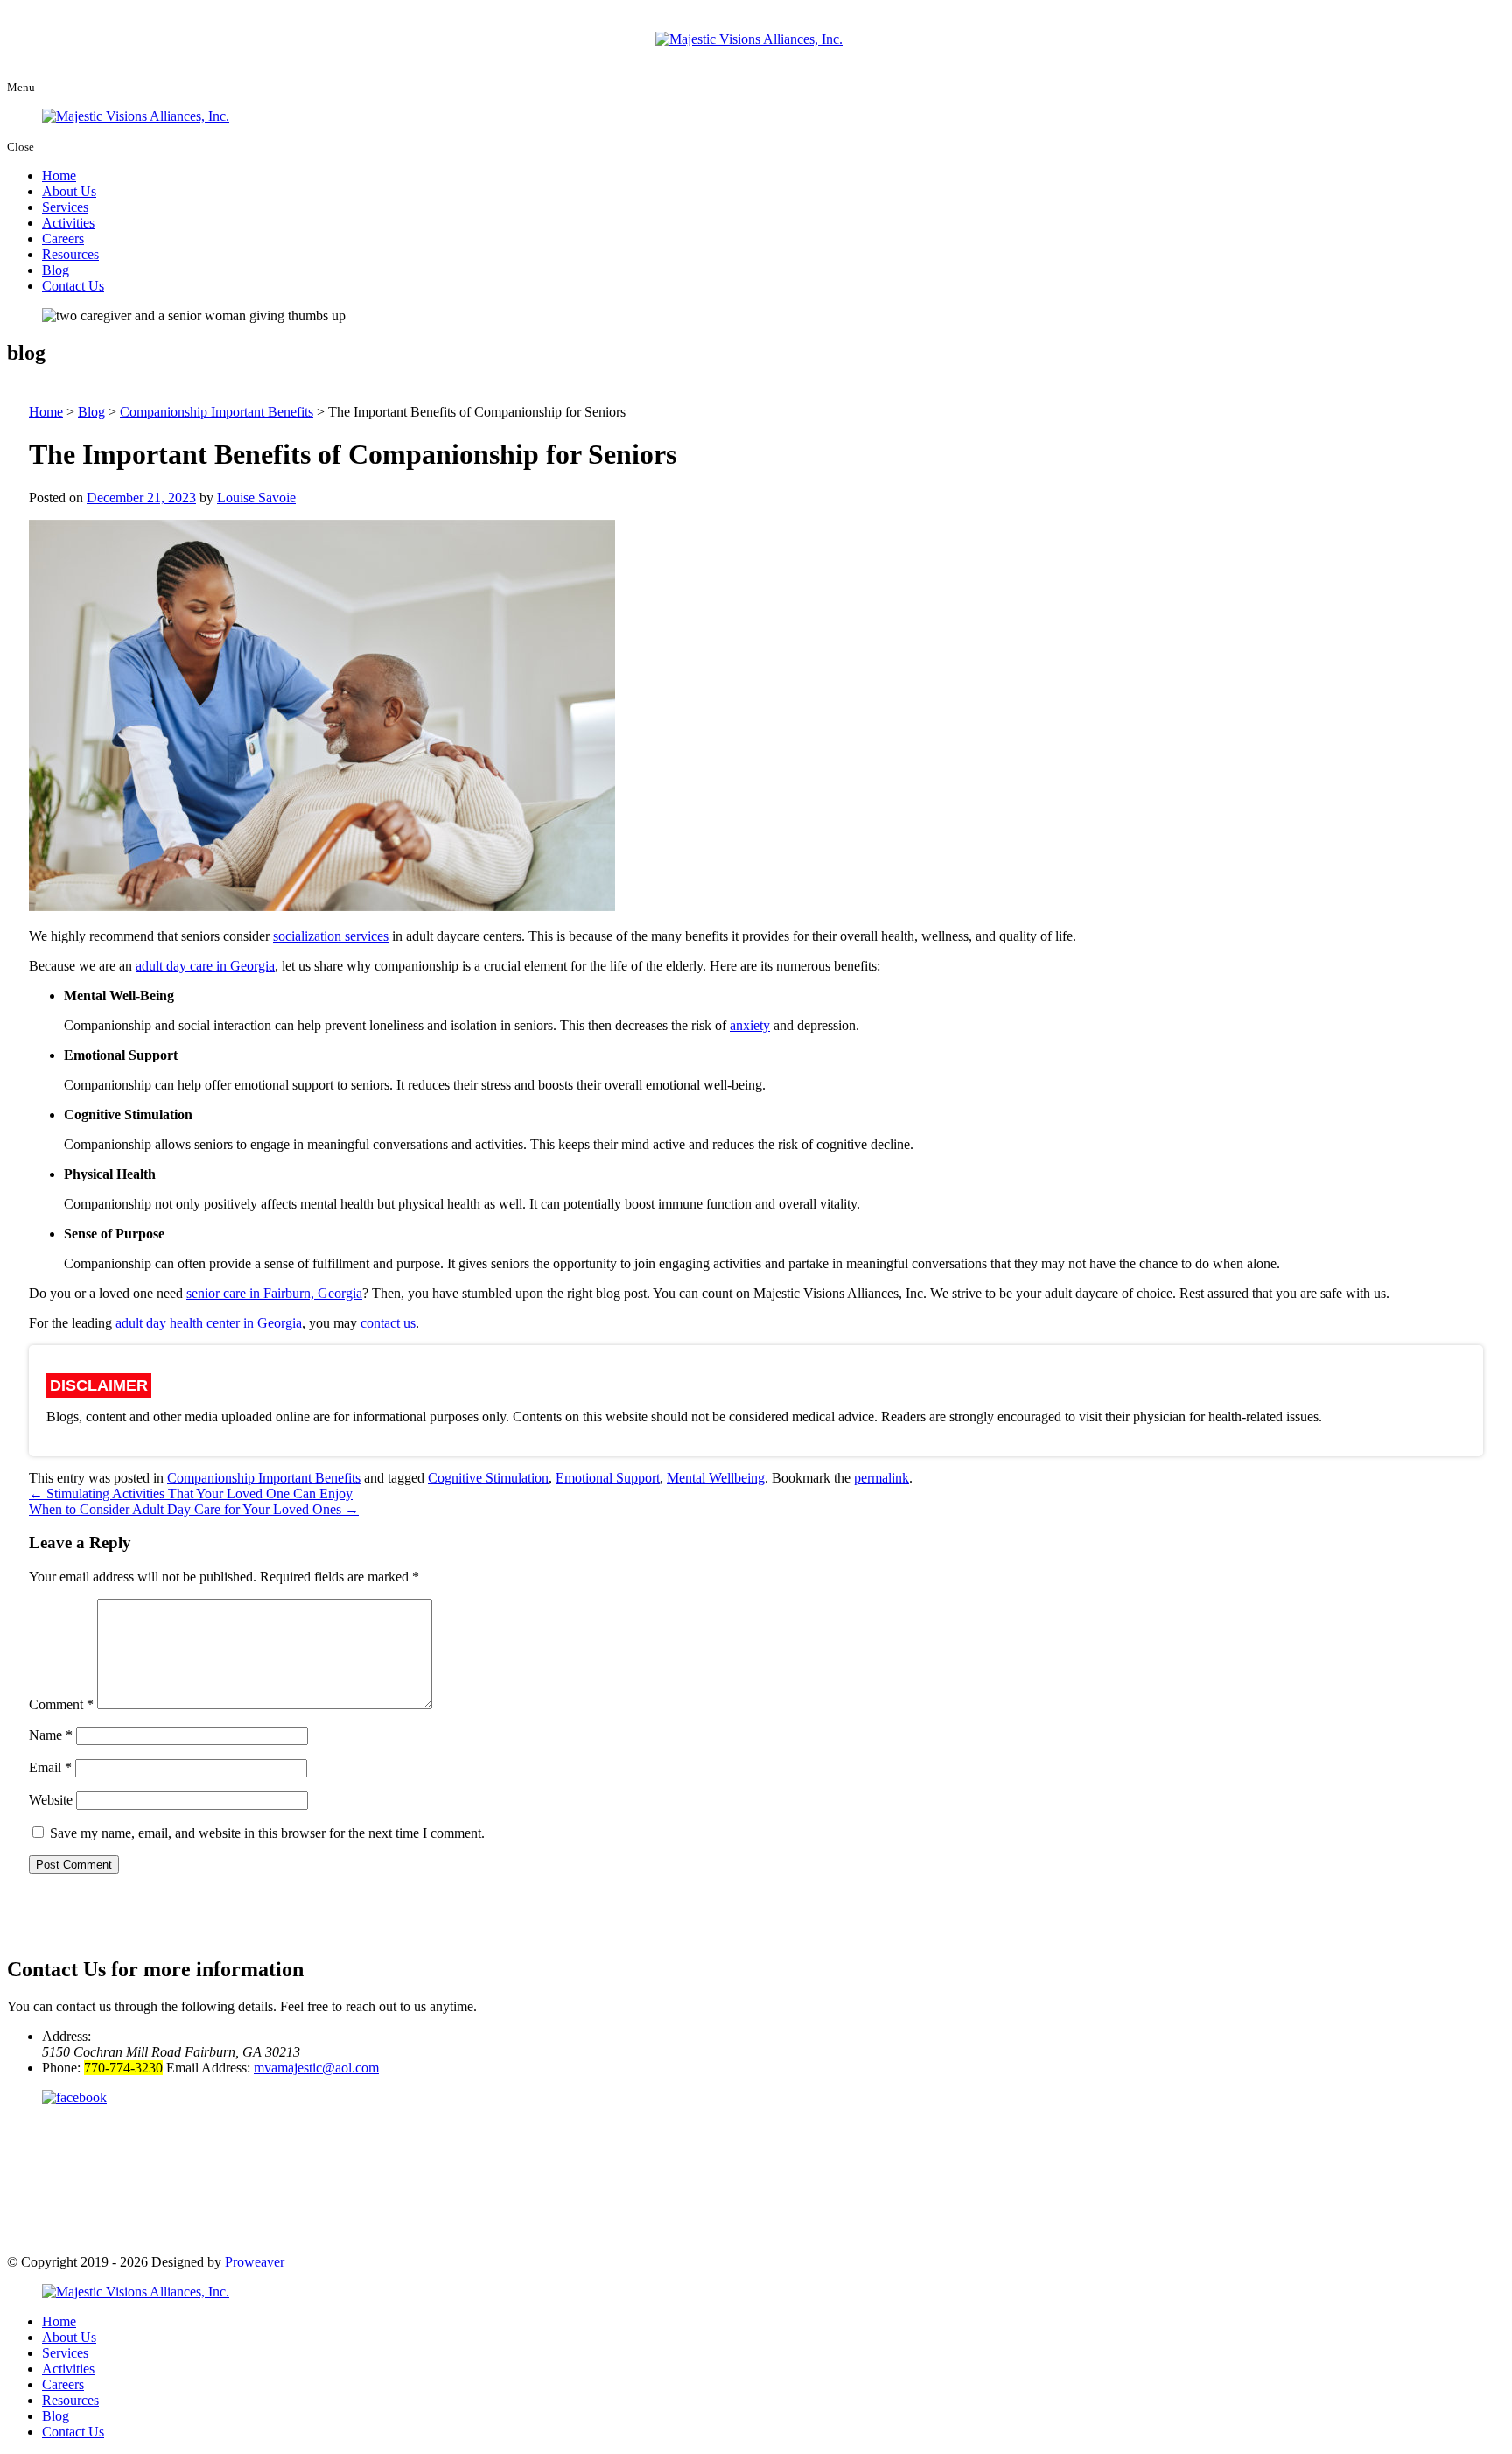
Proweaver (255, 2262)
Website (51, 1800)
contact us (388, 1323)
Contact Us (73, 286)
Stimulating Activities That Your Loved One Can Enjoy (191, 1493)
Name (51, 1735)
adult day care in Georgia (205, 966)
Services (65, 207)
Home (59, 175)
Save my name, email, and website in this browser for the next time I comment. (267, 1833)
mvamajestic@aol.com (316, 2068)
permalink (882, 1478)
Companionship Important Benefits (264, 1478)
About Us (69, 191)
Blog (56, 270)
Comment (61, 1704)
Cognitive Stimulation (488, 1478)
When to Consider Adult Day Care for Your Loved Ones (194, 1509)
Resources (70, 254)
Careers (63, 238)
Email (50, 1767)
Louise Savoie (256, 498)
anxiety (750, 1025)
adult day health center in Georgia (209, 1323)
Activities (68, 223)
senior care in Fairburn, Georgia (274, 1293)
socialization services (331, 936)
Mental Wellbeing (716, 1478)
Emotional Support (608, 1478)
